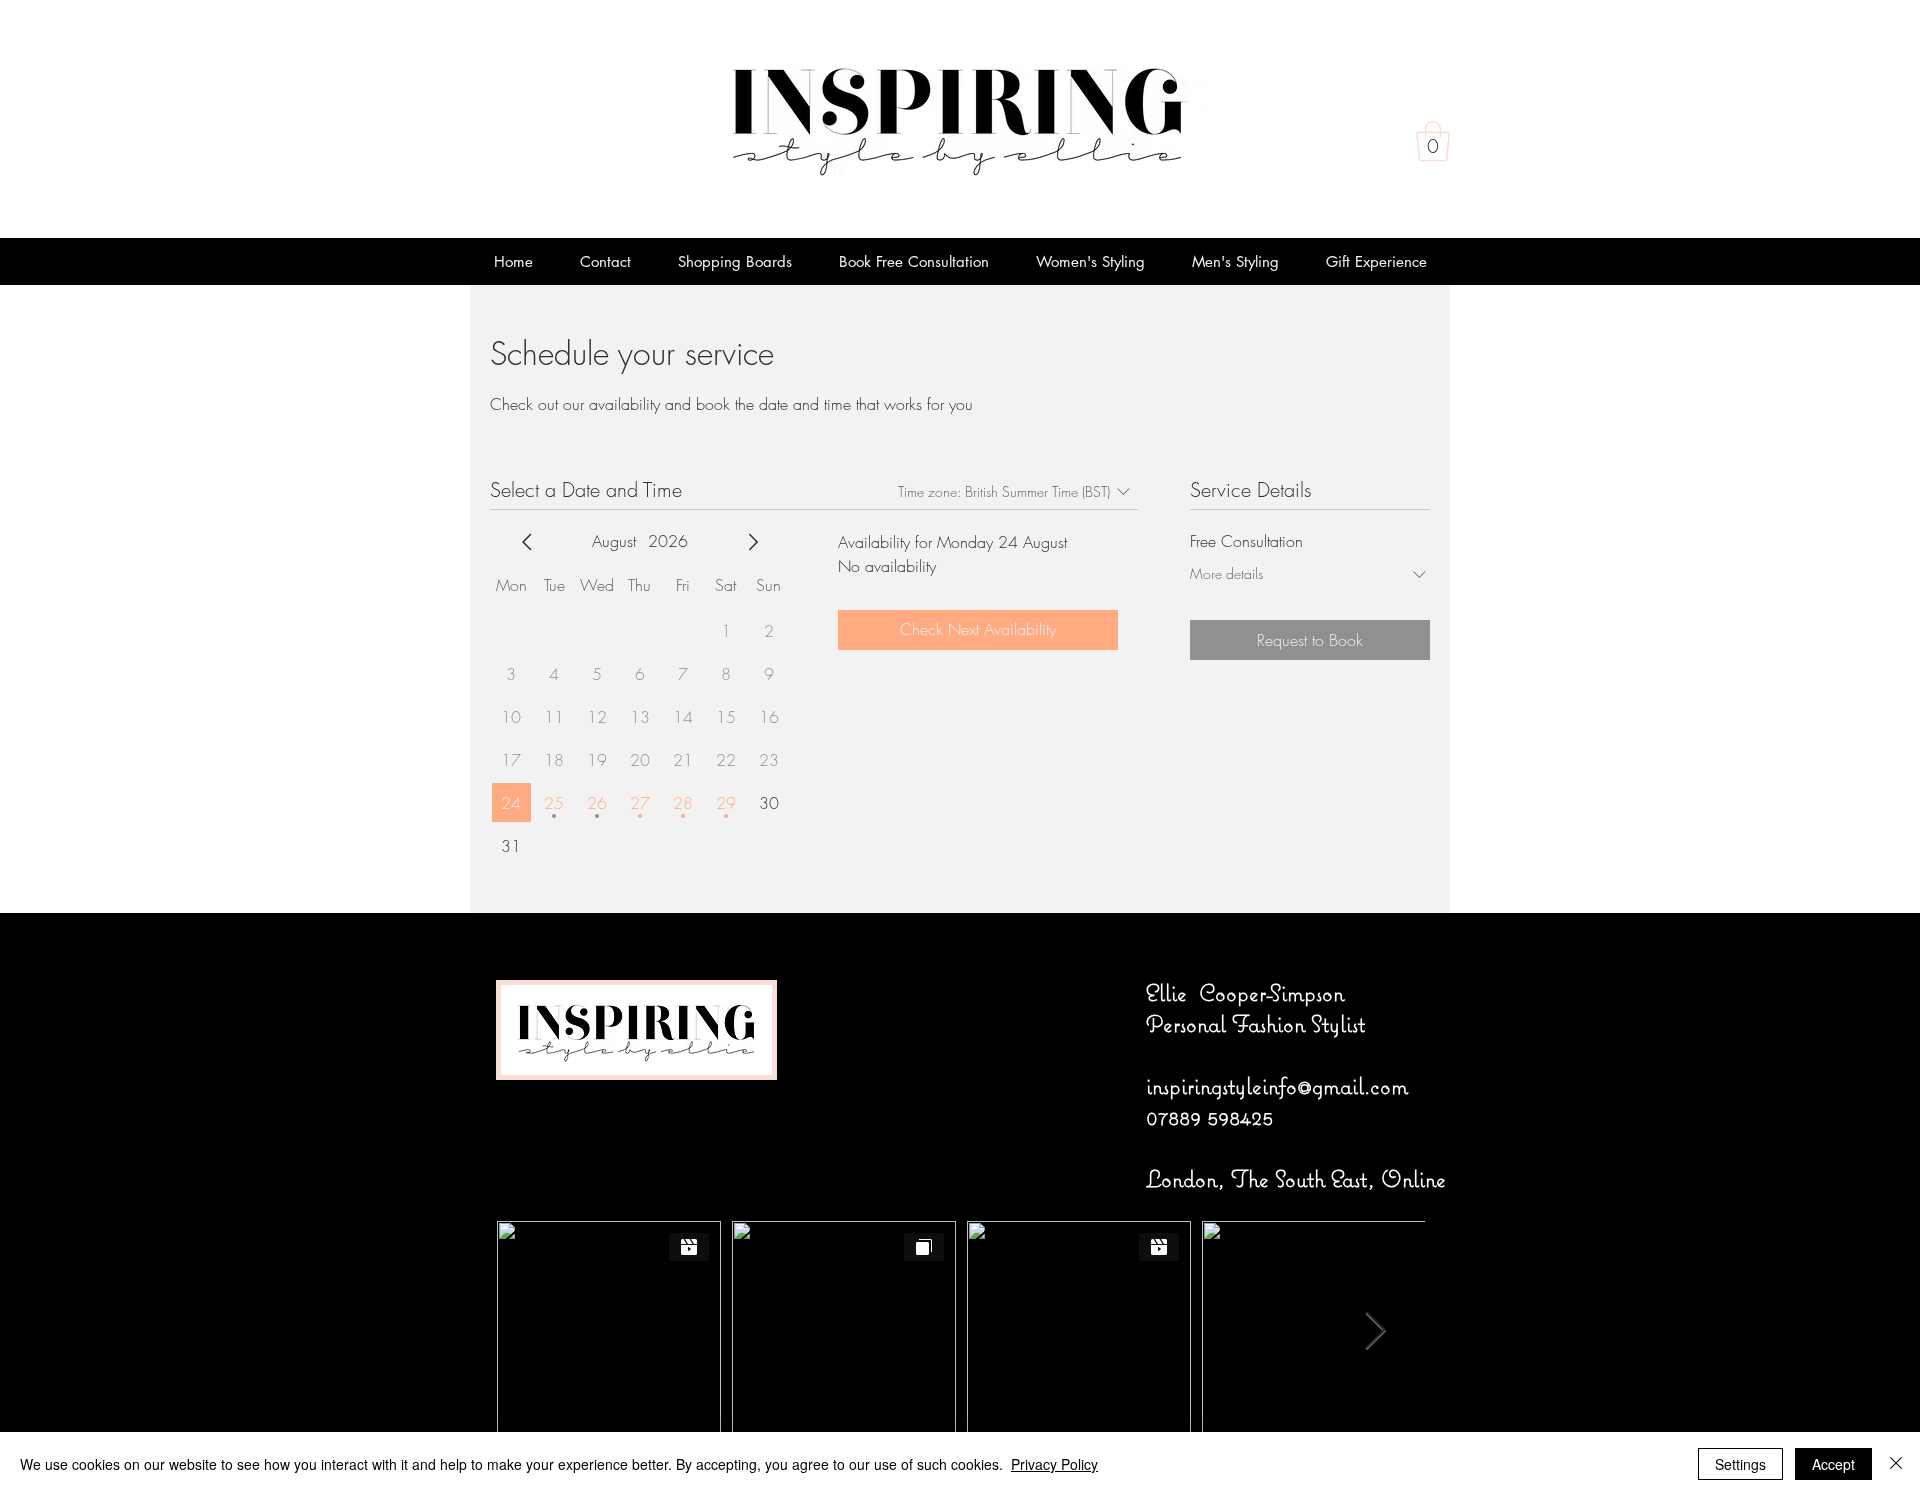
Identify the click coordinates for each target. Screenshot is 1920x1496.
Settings (1740, 1464)
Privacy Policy (1054, 1464)
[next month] (753, 542)
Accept (1833, 1464)
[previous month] (527, 542)
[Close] (1896, 1464)
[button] (1433, 141)
